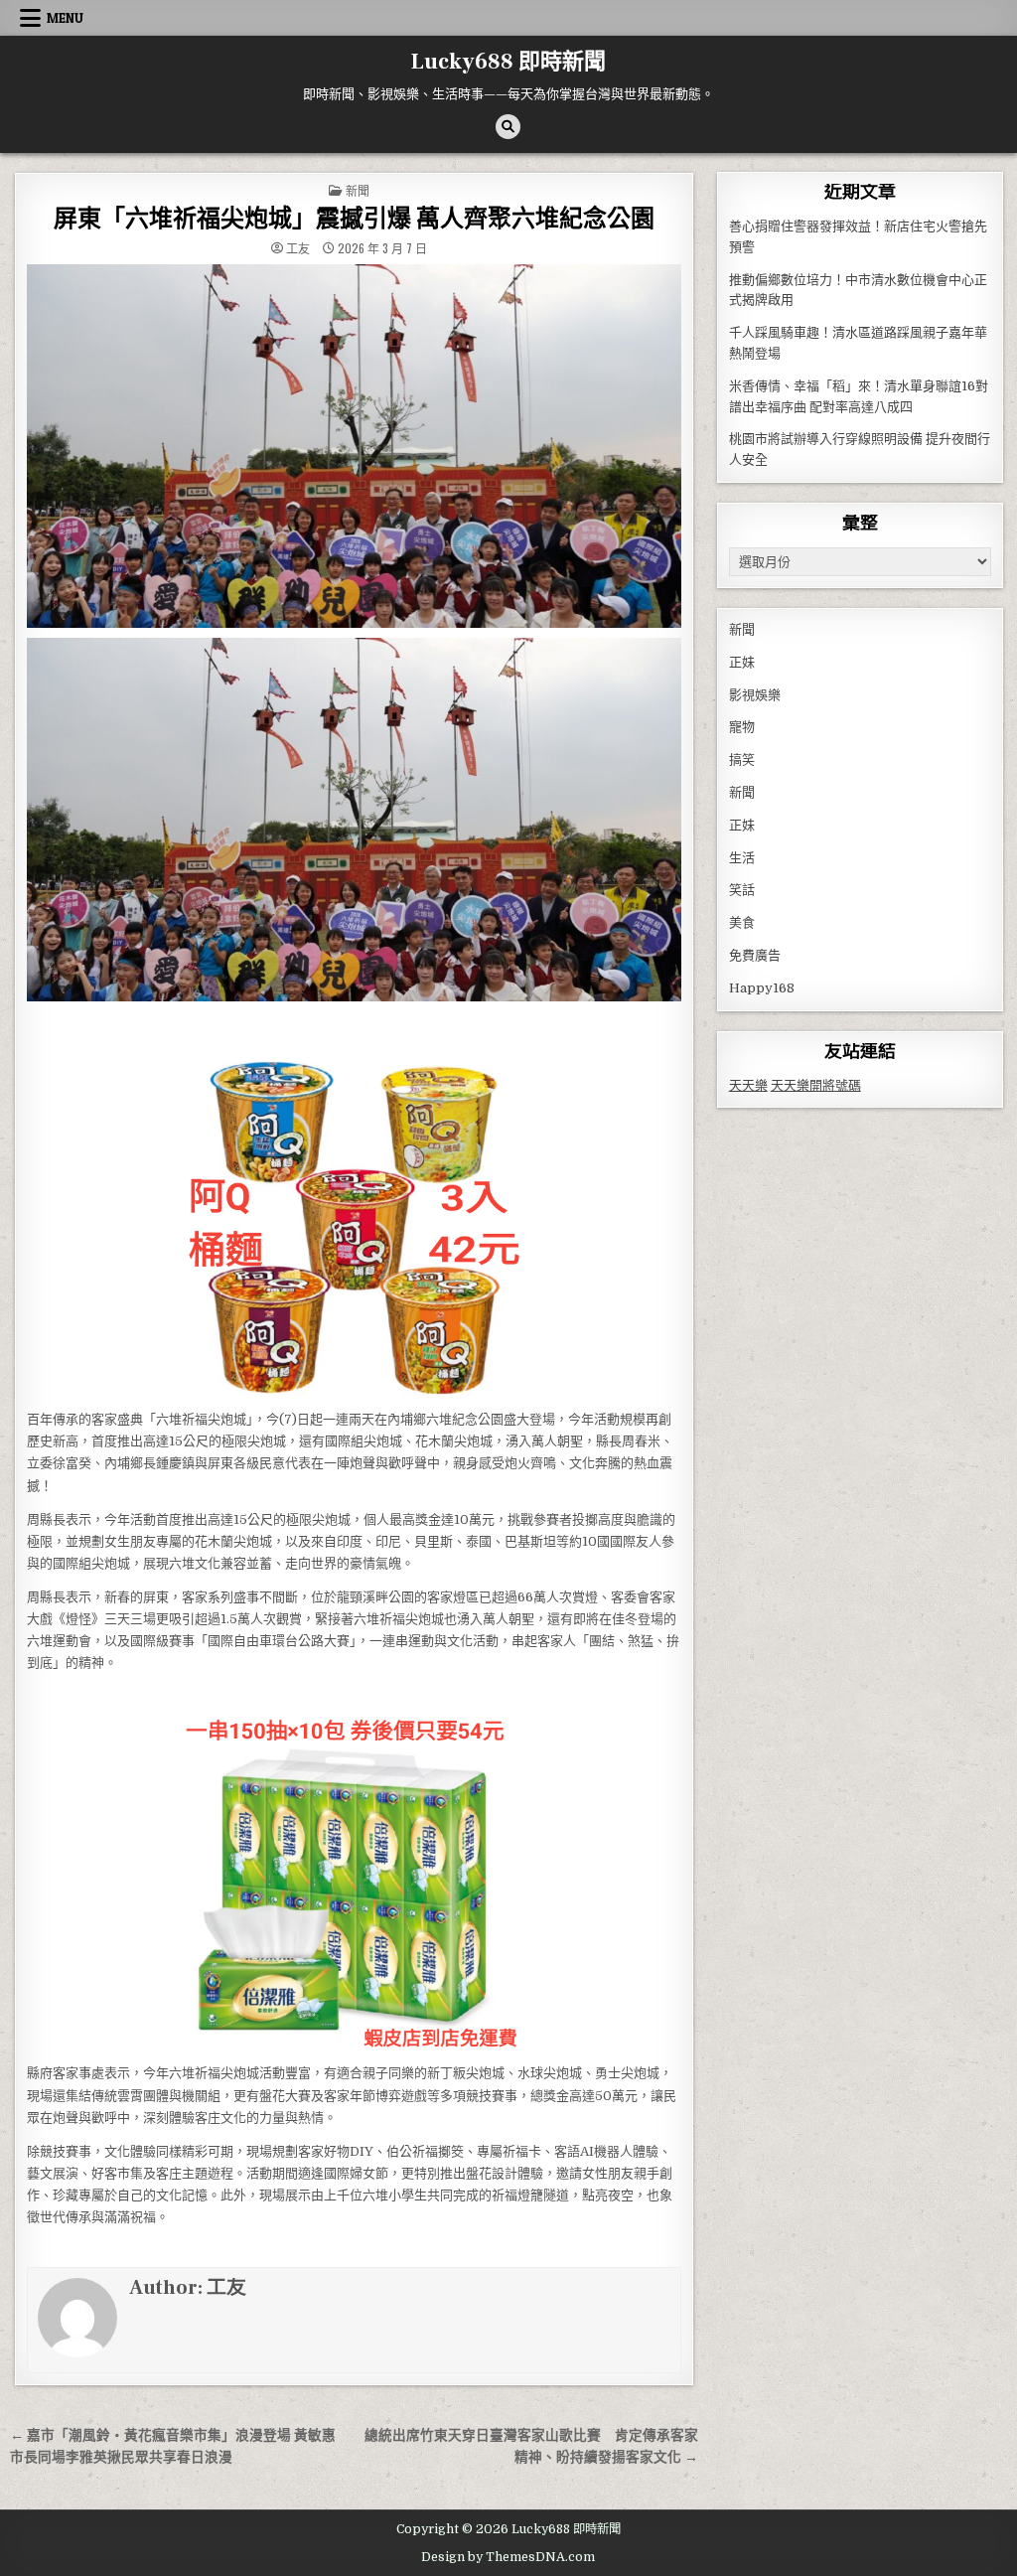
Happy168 (762, 988)
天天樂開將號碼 (816, 1085)
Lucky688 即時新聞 (508, 62)
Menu (65, 18)
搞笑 (742, 759)
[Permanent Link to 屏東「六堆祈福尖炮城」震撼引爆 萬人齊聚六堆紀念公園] (354, 446)
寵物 (742, 727)
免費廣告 (755, 955)
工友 (298, 248)
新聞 (358, 190)
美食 (742, 922)
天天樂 (748, 1085)
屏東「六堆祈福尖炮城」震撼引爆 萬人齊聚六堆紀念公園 (354, 219)
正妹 (742, 662)
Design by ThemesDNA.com (508, 2557)
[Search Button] (508, 127)
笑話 (742, 890)
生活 (742, 858)
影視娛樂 (755, 695)
